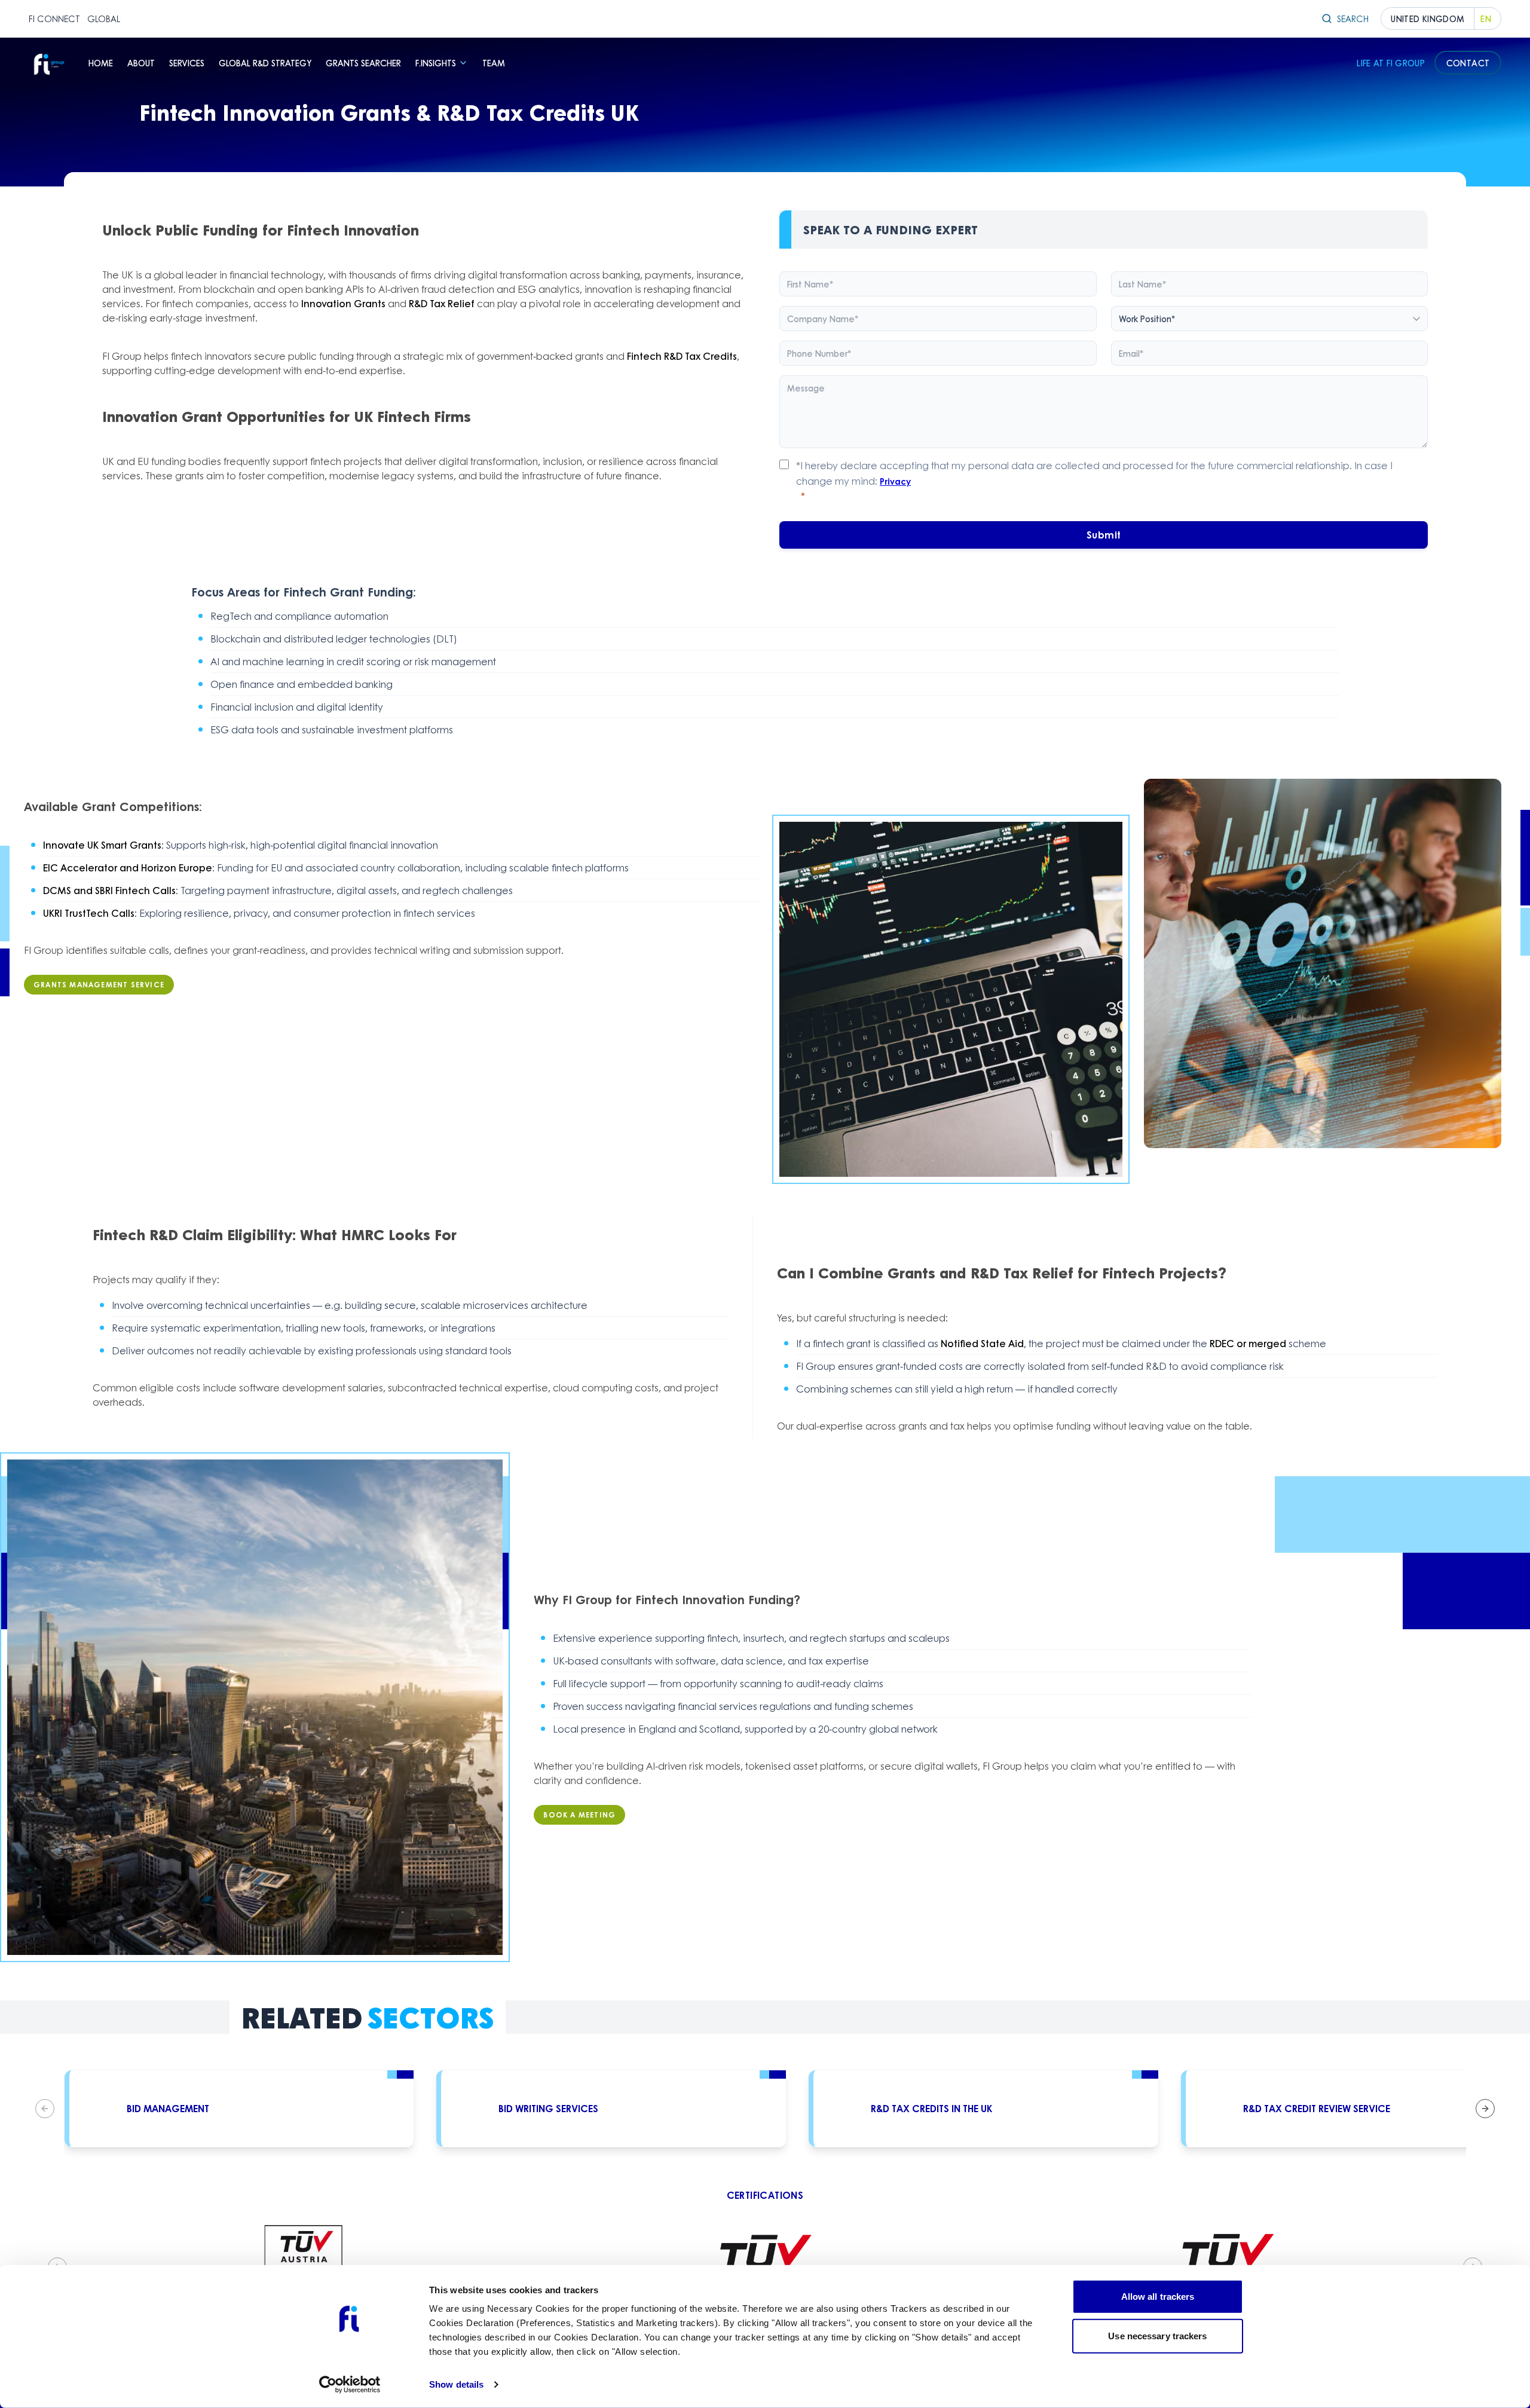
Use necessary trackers (1157, 2335)
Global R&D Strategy (265, 63)
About (141, 63)
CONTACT (1468, 63)
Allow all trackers (1158, 2297)
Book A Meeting (579, 1815)
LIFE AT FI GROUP (1391, 63)
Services (187, 63)
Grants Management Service (99, 985)
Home (101, 63)
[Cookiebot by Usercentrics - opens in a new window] (350, 2385)
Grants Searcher (363, 63)
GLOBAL (104, 19)
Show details (456, 2384)
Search (1353, 19)
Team (494, 63)
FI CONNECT (54, 19)
